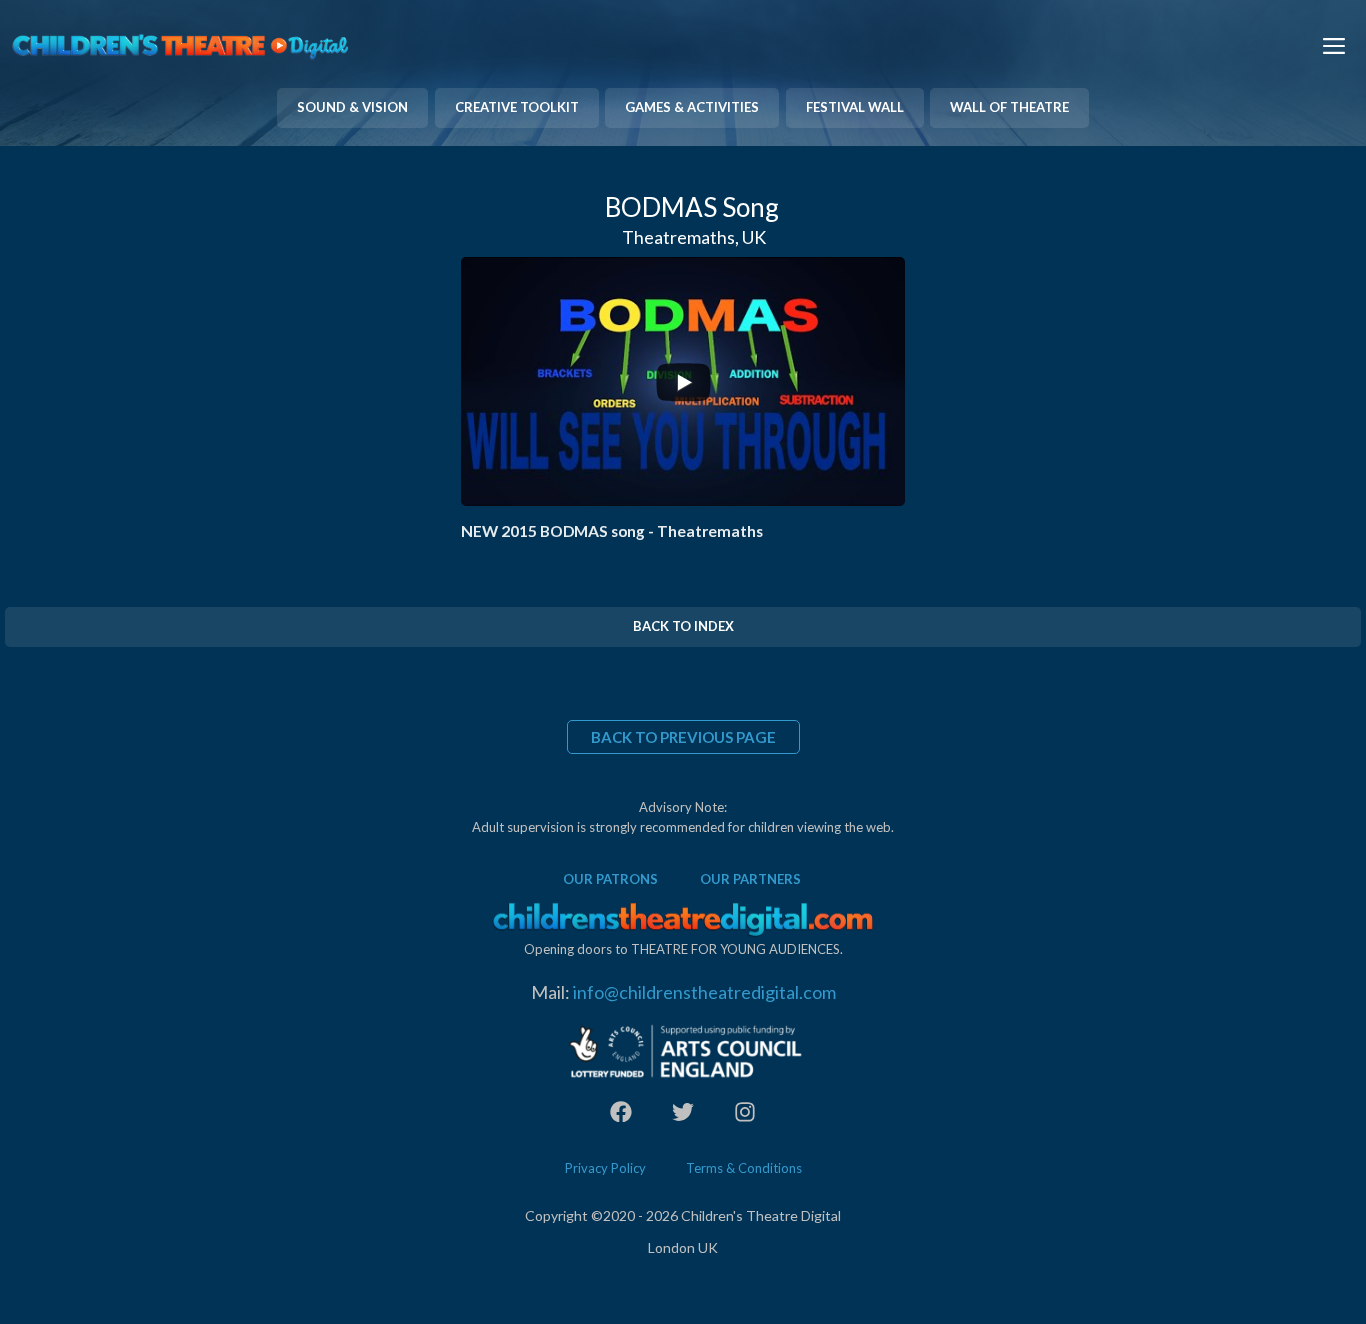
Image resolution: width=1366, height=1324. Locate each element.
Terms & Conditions (744, 1168)
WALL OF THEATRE (1009, 107)
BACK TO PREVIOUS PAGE (683, 737)
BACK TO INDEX (683, 626)
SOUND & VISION (352, 107)
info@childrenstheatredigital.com (704, 992)
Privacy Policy (605, 1168)
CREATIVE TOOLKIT (517, 107)
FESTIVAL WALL (855, 107)
